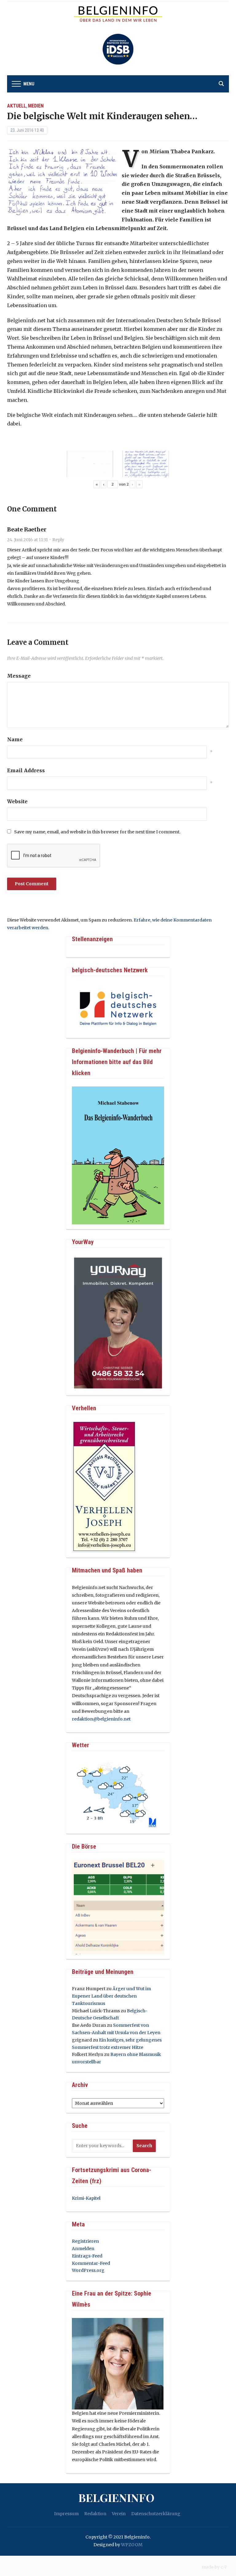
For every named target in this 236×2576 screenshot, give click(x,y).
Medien (36, 106)
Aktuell (17, 106)
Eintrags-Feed (87, 2256)
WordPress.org (88, 2270)
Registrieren (85, 2241)
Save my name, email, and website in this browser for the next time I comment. (97, 832)
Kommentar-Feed (91, 2263)
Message (19, 676)
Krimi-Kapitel (86, 2198)
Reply (58, 540)
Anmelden (83, 2249)
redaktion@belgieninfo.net (101, 1719)
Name (15, 739)
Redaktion (95, 2514)
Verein (119, 2514)
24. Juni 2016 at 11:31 (28, 540)
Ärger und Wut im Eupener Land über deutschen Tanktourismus (111, 1996)
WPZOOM (132, 2545)
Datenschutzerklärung (156, 2514)
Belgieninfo (116, 2497)
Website (17, 801)
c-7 (224, 2567)
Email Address (26, 770)
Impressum (66, 2514)
